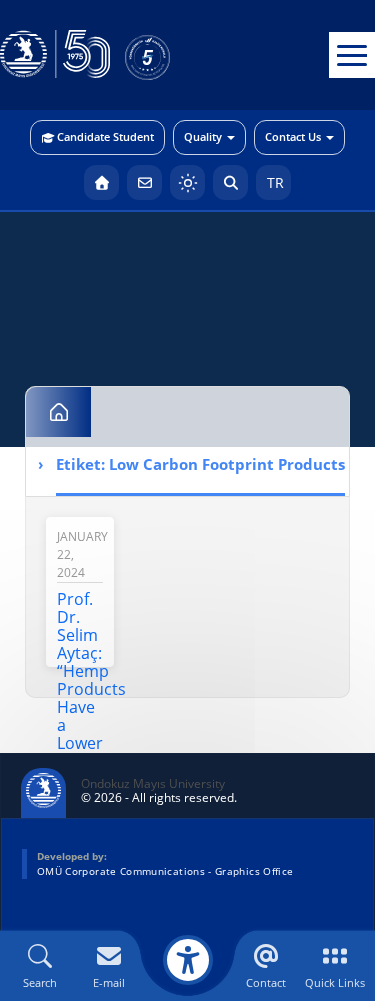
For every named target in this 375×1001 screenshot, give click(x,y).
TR (273, 182)
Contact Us (293, 136)
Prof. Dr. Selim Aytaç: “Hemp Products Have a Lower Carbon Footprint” (95, 689)
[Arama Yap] (230, 182)
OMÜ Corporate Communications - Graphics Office (165, 871)
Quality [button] (203, 136)
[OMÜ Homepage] (101, 182)
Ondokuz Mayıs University (153, 784)
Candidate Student (105, 136)
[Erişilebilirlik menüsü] (188, 960)
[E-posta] (144, 182)
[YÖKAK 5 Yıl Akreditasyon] (180, 55)
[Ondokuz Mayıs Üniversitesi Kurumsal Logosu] (55, 55)
